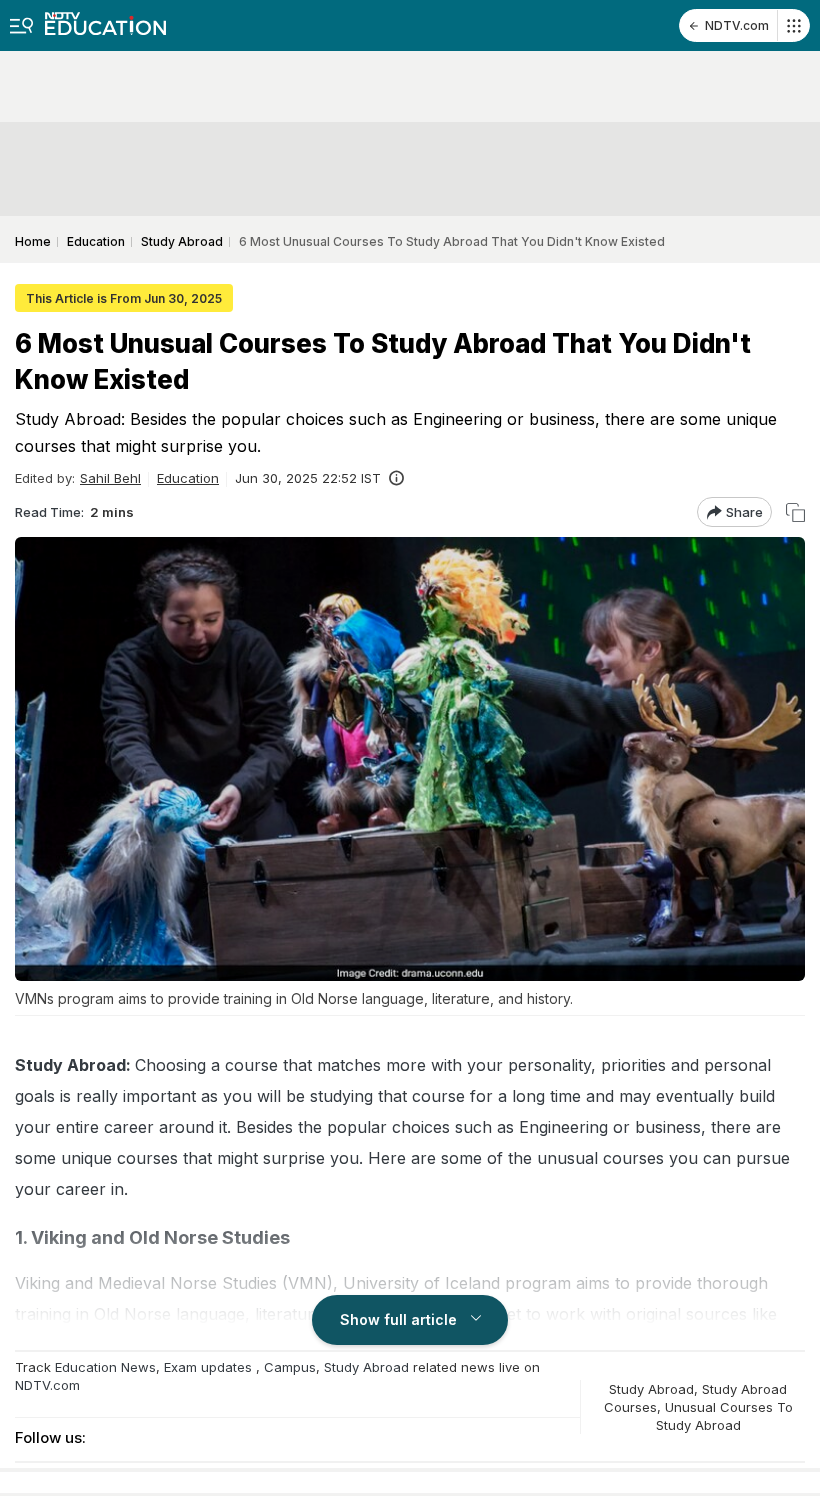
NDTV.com (737, 25)
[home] (105, 17)
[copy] (795, 512)
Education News (105, 1367)
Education (188, 478)
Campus (290, 1367)
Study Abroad (366, 1367)
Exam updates (208, 1367)
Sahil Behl (110, 478)
